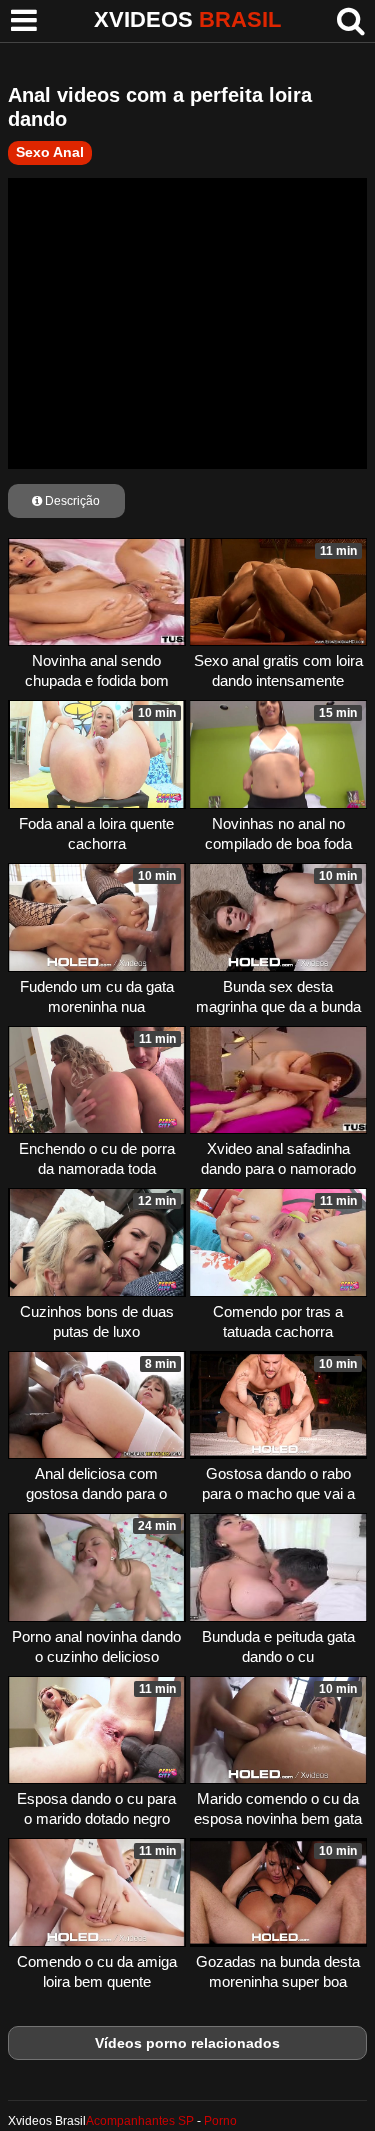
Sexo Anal (50, 152)
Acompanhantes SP (140, 2121)
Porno (220, 2121)
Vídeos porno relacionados (187, 2043)
